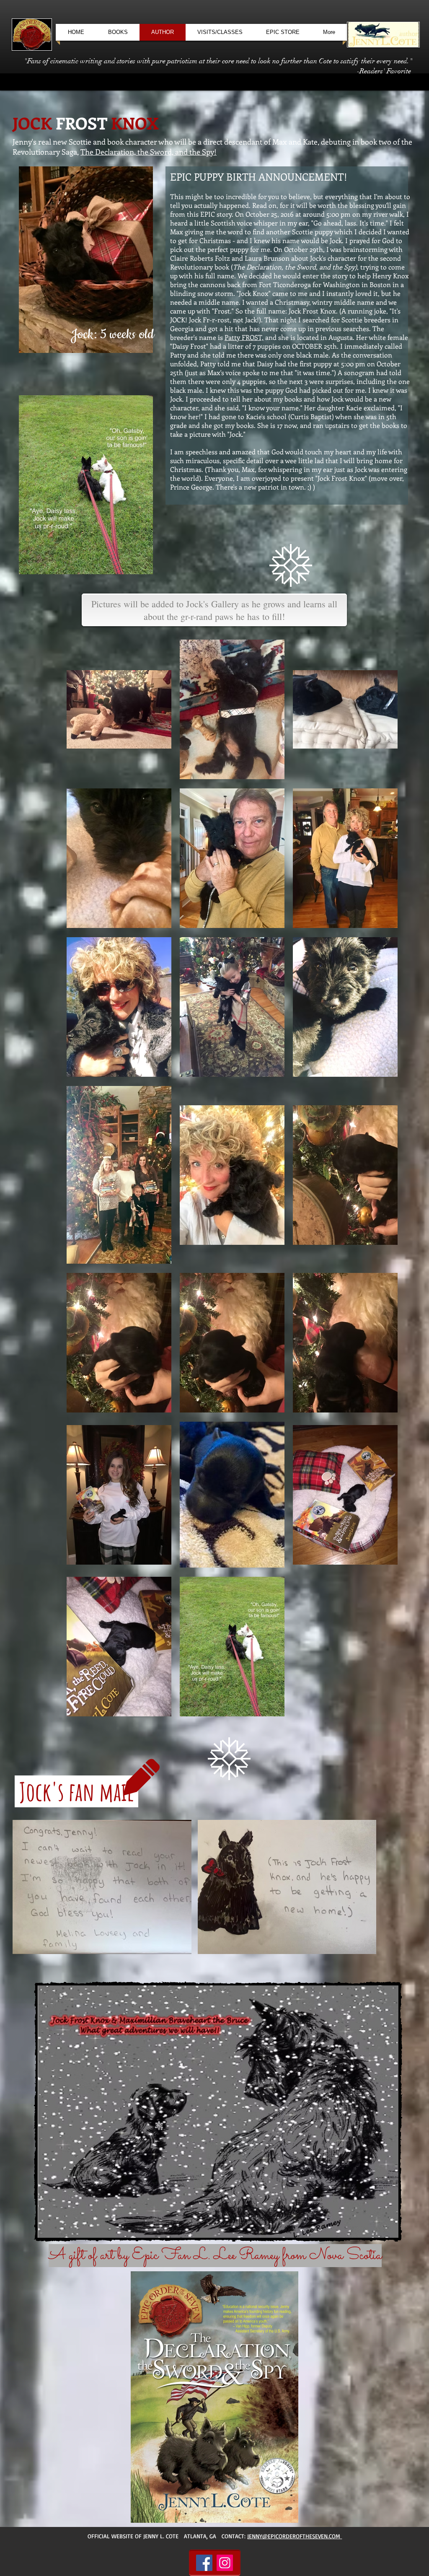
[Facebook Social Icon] (204, 2563)
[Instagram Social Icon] (225, 2563)
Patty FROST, (244, 337)
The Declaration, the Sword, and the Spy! (149, 152)
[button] (102, 1887)
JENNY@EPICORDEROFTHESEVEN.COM (295, 2536)
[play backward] (23, 1887)
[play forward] (366, 1887)
